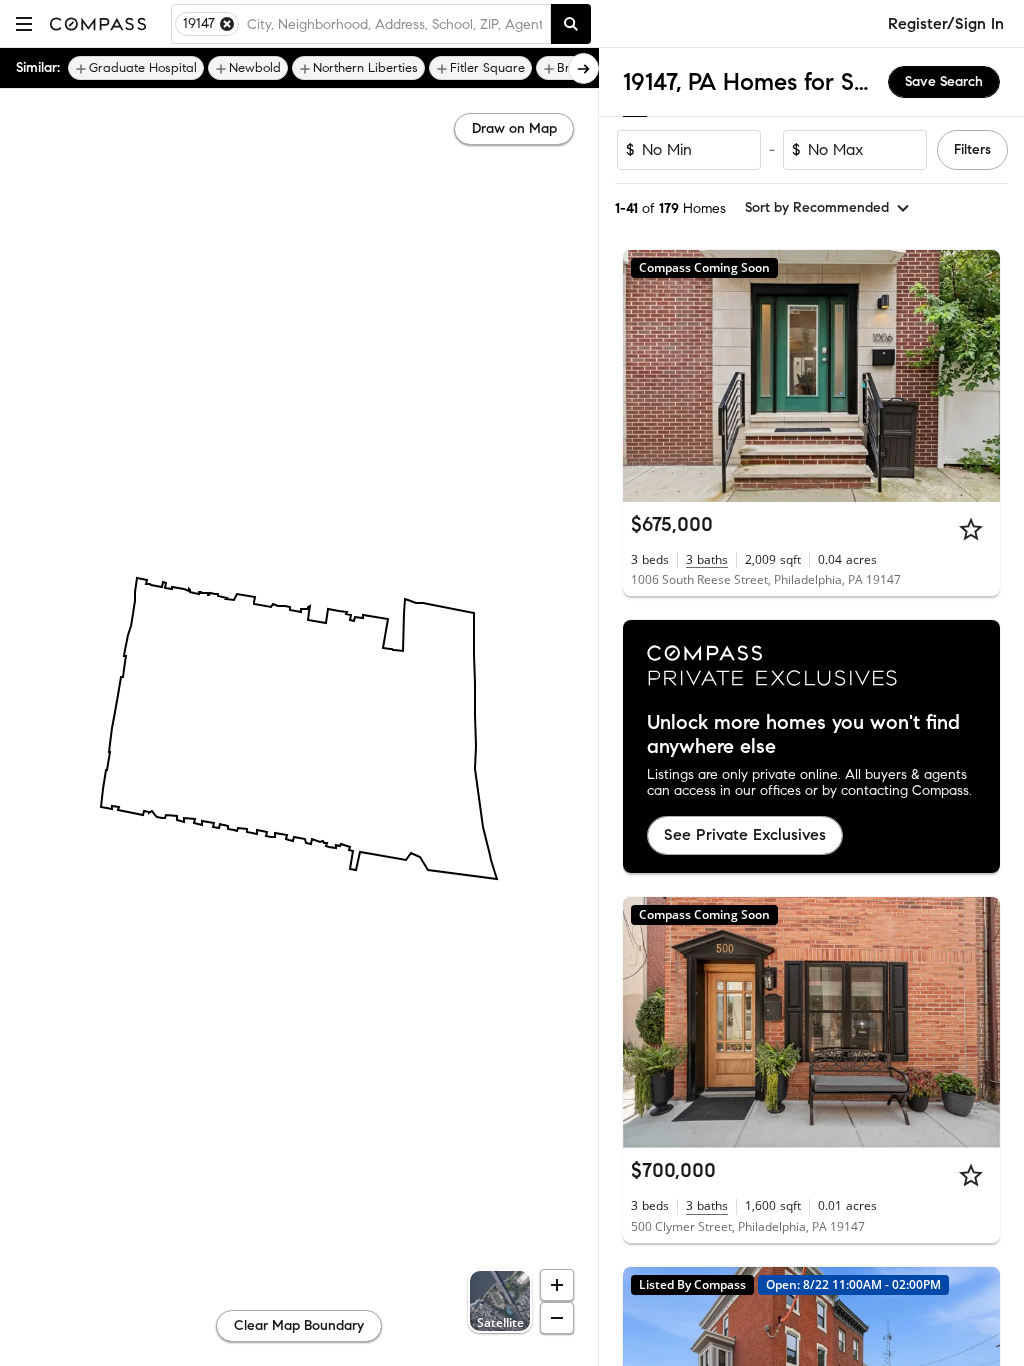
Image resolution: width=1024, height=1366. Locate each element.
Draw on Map (514, 128)
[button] (24, 23)
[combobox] (394, 24)
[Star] (971, 529)
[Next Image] (977, 376)
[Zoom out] (557, 1318)
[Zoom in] (557, 1285)
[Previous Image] (647, 376)
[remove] (227, 24)
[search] (571, 24)
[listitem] (136, 68)
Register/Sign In (946, 23)
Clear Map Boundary (299, 1325)
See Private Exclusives (745, 834)
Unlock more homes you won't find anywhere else (803, 735)
